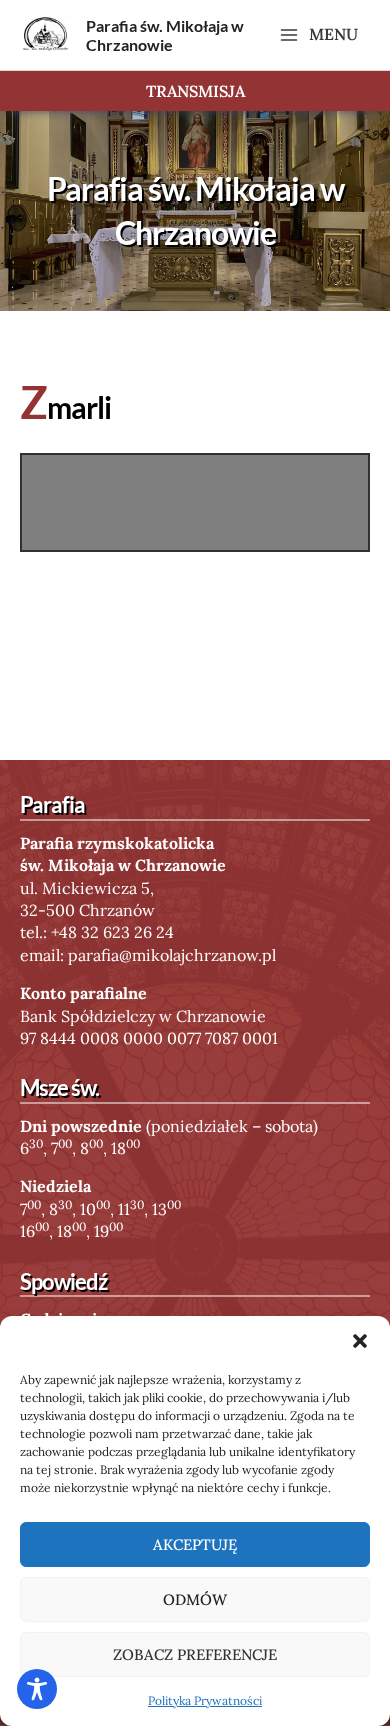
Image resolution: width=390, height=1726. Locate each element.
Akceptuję (195, 1544)
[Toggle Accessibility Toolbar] (37, 1689)
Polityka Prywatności (205, 1700)
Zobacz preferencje (195, 1654)
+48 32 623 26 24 (112, 932)
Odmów (195, 1599)
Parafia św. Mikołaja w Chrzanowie (165, 35)
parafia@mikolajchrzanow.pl (172, 955)
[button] (360, 1341)
